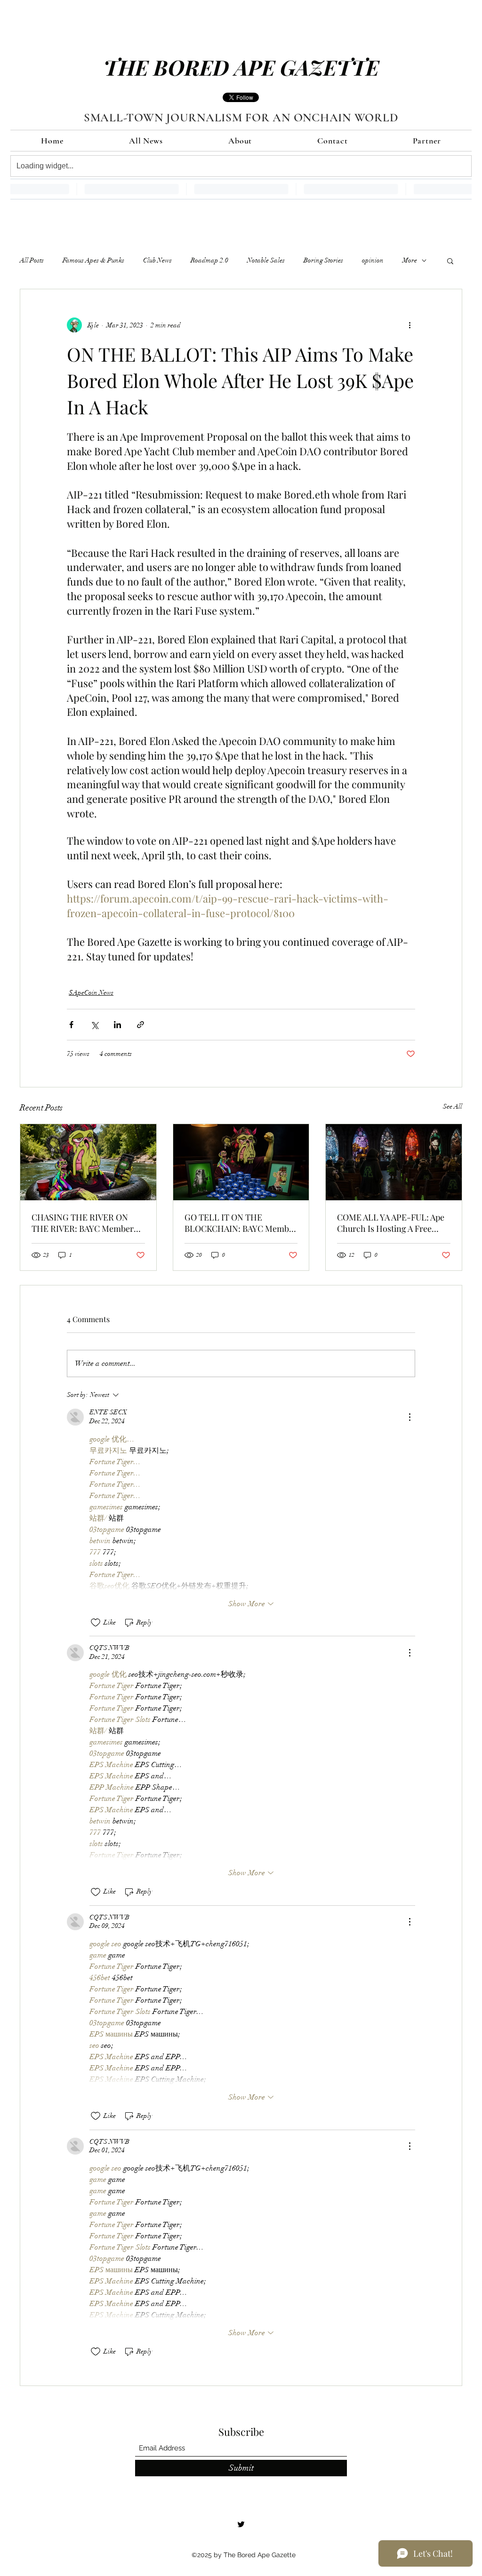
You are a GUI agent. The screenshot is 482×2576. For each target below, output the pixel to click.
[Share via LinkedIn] (117, 1025)
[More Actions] (410, 1417)
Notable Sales (266, 260)
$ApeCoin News (91, 993)
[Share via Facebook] (71, 1025)
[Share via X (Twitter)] (94, 1025)
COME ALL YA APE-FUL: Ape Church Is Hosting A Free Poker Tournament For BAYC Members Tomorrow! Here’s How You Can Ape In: (391, 1223)
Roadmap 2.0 (209, 260)
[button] (450, 261)
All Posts (32, 260)
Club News (157, 260)
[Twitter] (241, 2524)
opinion (373, 260)
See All (453, 1106)
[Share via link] (141, 1025)
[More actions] (410, 325)
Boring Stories (323, 260)
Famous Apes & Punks (93, 260)
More (410, 260)
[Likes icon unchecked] (96, 1623)
